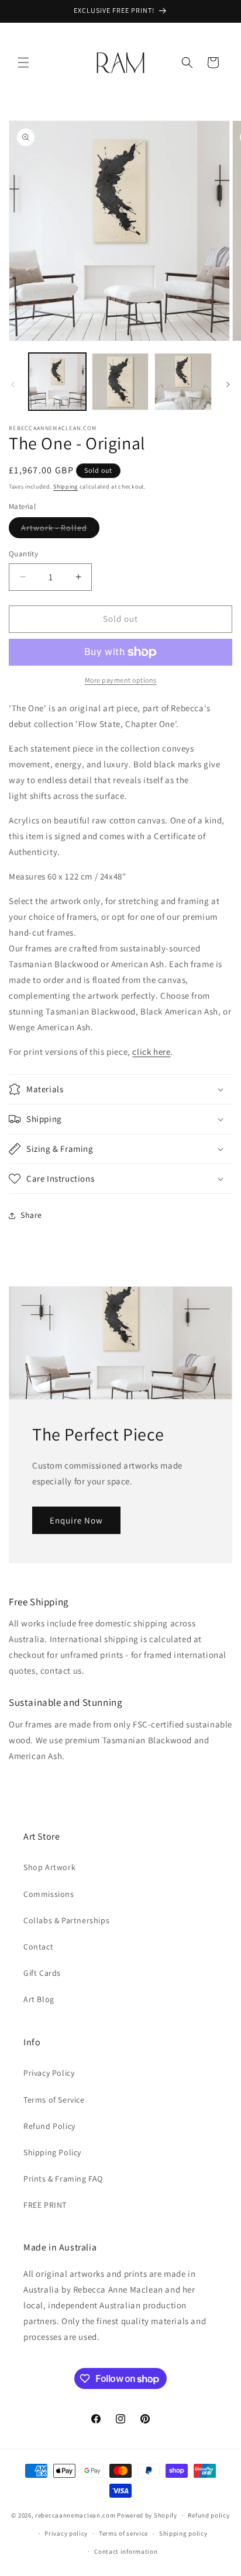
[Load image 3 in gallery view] (183, 382)
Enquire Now (76, 1520)
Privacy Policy (49, 2073)
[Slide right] (228, 385)
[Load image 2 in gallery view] (120, 382)
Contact (38, 1947)
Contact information (126, 2551)
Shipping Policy (52, 2152)
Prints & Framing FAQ (63, 2179)
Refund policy (209, 2515)
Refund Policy (49, 2126)
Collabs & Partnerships (66, 1920)
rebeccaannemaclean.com (75, 2515)
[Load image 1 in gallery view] (57, 382)
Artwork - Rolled (60, 530)
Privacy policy (66, 2533)
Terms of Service (54, 2100)
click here (151, 1052)
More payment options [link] (121, 680)
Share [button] (31, 1215)
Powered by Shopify (147, 2515)
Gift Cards (42, 1973)
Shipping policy (183, 2533)
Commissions (49, 1894)
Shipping (66, 487)
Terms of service (123, 2533)
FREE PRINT (45, 2205)
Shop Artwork (49, 1867)
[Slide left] (13, 385)
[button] (23, 63)
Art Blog (39, 1999)
